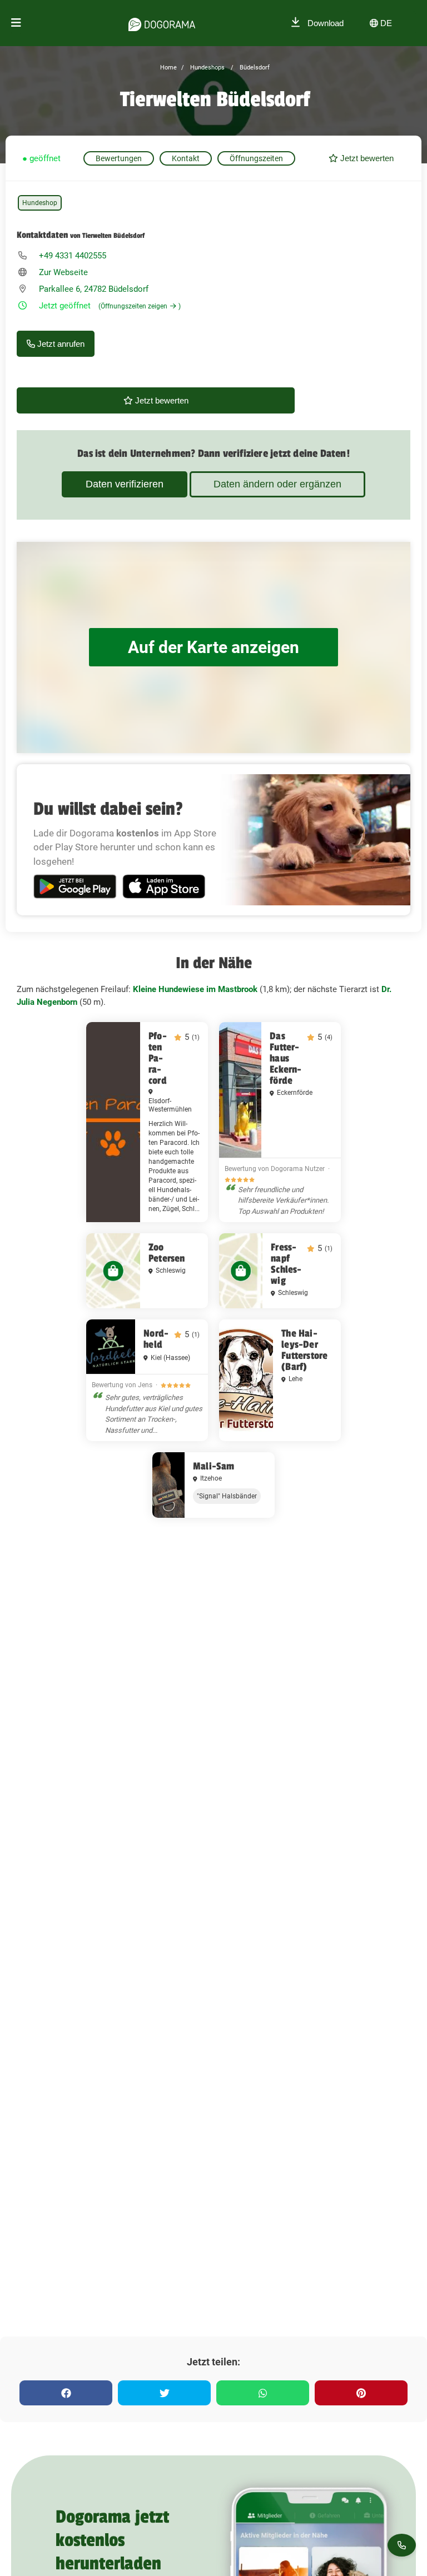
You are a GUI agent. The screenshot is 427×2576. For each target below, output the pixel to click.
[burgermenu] (16, 23)
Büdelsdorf (254, 68)
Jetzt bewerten (366, 158)
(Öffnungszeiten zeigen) (140, 306)
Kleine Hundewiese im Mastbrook (195, 989)
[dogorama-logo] (162, 23)
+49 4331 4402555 (73, 256)
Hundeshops (207, 68)
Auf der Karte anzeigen (213, 647)
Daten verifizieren (125, 484)
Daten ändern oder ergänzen (277, 484)
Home (168, 68)
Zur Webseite (63, 272)
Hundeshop (40, 203)
